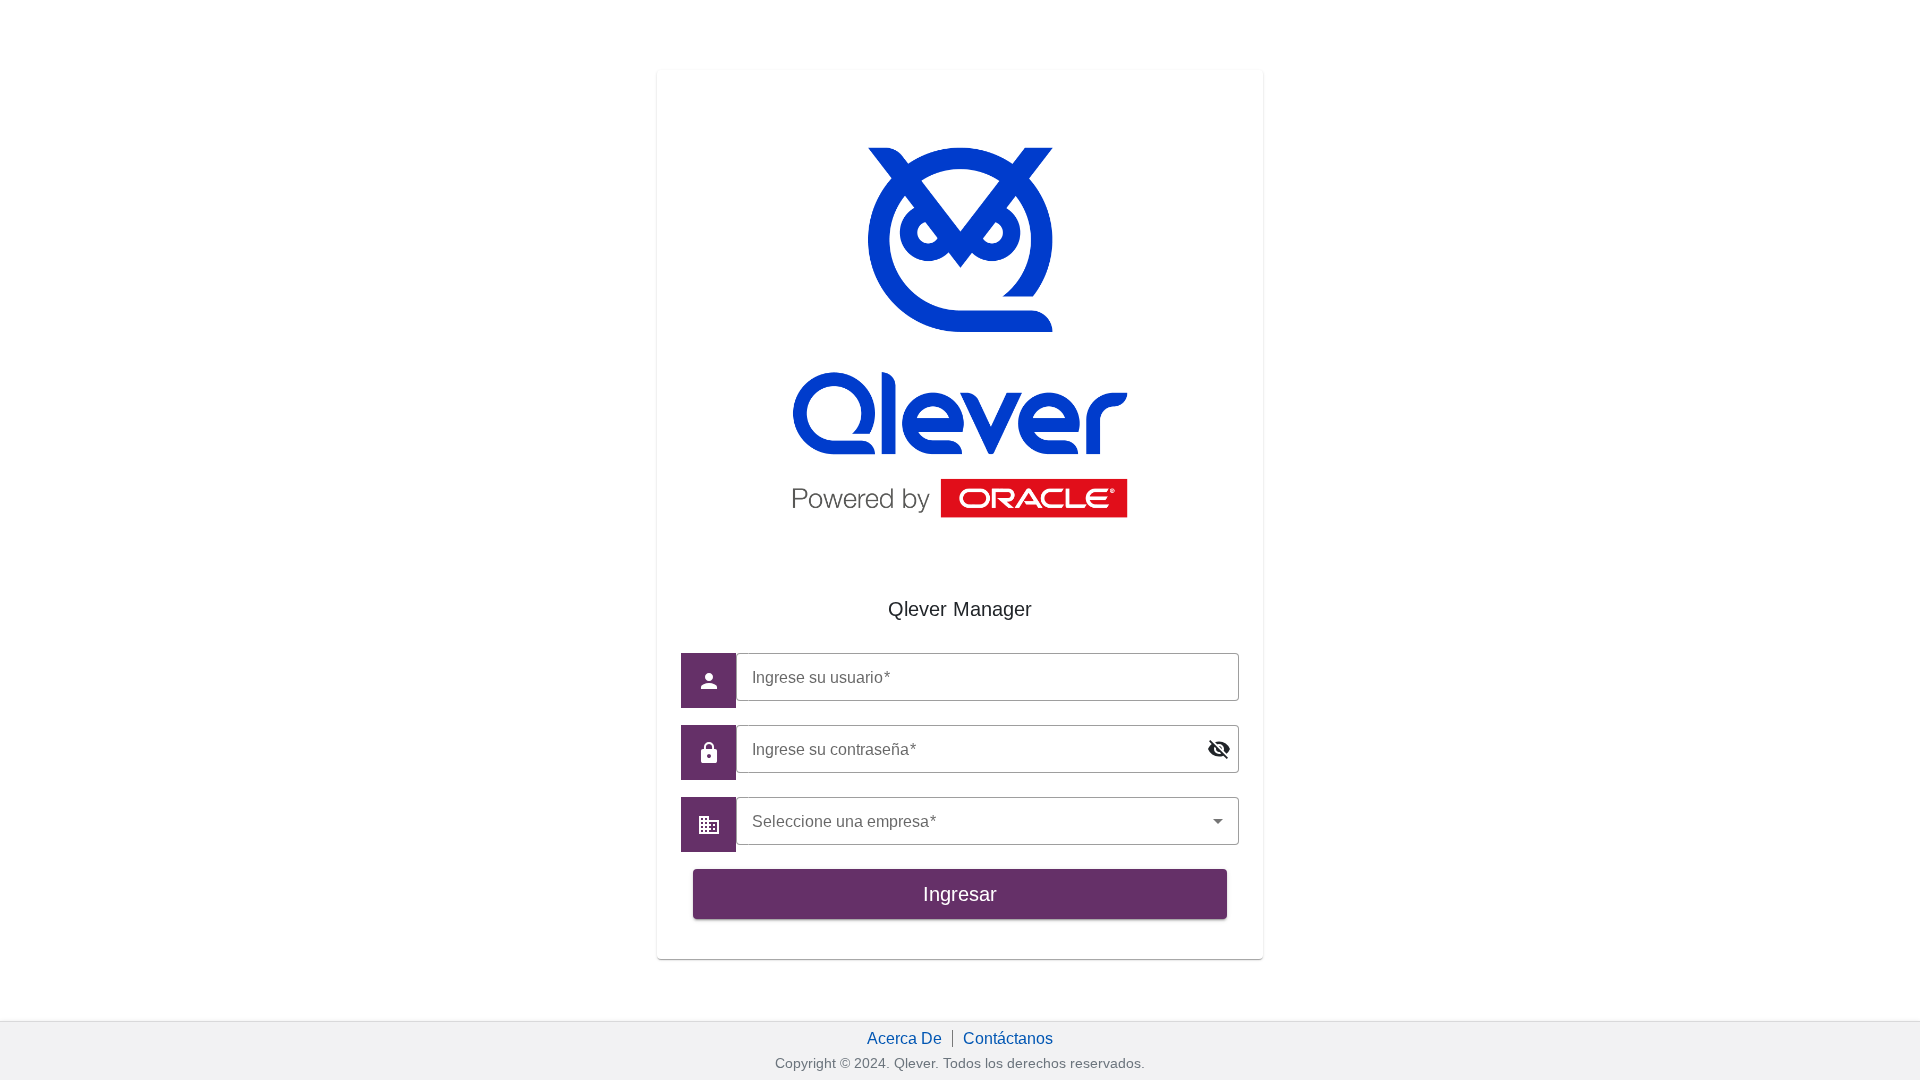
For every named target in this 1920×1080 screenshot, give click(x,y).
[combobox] (987, 821)
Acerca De (904, 1038)
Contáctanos (1008, 1038)
